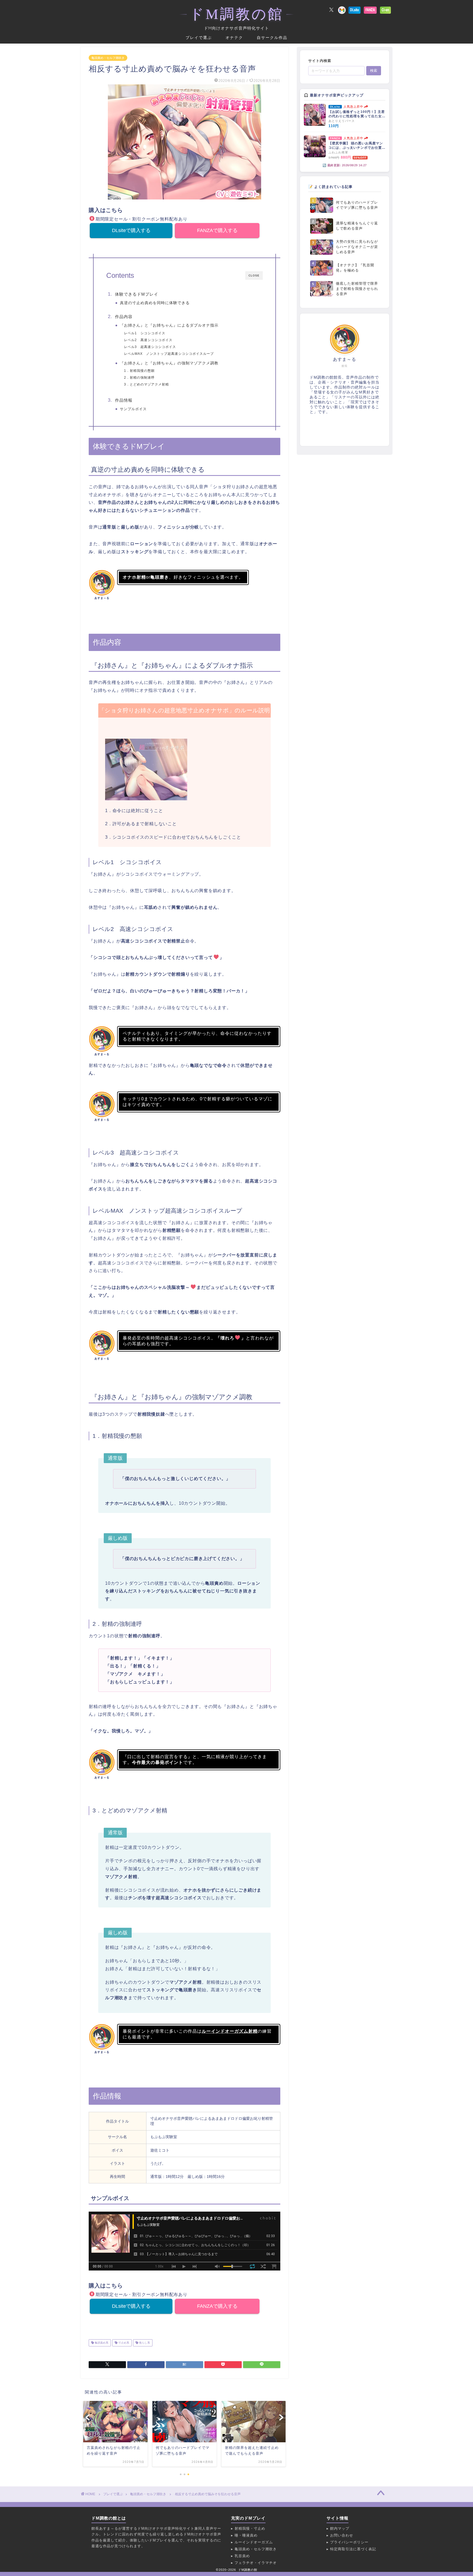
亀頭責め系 (101, 2343)
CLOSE (254, 275)
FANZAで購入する (217, 230)
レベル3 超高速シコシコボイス (150, 347)
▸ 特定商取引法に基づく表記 (351, 2549)
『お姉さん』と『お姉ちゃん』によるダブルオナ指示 (169, 325)
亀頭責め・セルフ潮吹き (108, 58)
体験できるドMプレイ (137, 294)
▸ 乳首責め (240, 2556)
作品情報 (124, 400)
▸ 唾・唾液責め (244, 2535)
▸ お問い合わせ (340, 2535)
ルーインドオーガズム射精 (230, 2031)
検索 (374, 71)
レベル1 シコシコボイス (145, 333)
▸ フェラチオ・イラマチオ (254, 2563)
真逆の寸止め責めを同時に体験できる (155, 303)
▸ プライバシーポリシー (347, 2542)
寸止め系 (123, 2343)
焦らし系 (144, 2343)
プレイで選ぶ (199, 38)
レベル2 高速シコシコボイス (148, 340)
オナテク (234, 38)
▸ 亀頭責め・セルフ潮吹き (254, 2549)
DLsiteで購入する (131, 230)
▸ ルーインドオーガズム (252, 2542)
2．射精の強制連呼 (139, 378)
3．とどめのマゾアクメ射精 (146, 384)
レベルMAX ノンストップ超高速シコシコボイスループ (169, 354)
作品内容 (124, 317)
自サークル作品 (272, 38)
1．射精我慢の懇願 (139, 371)
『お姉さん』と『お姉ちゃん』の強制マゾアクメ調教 (169, 363)
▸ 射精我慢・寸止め (248, 2528)
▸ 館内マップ (338, 2528)
